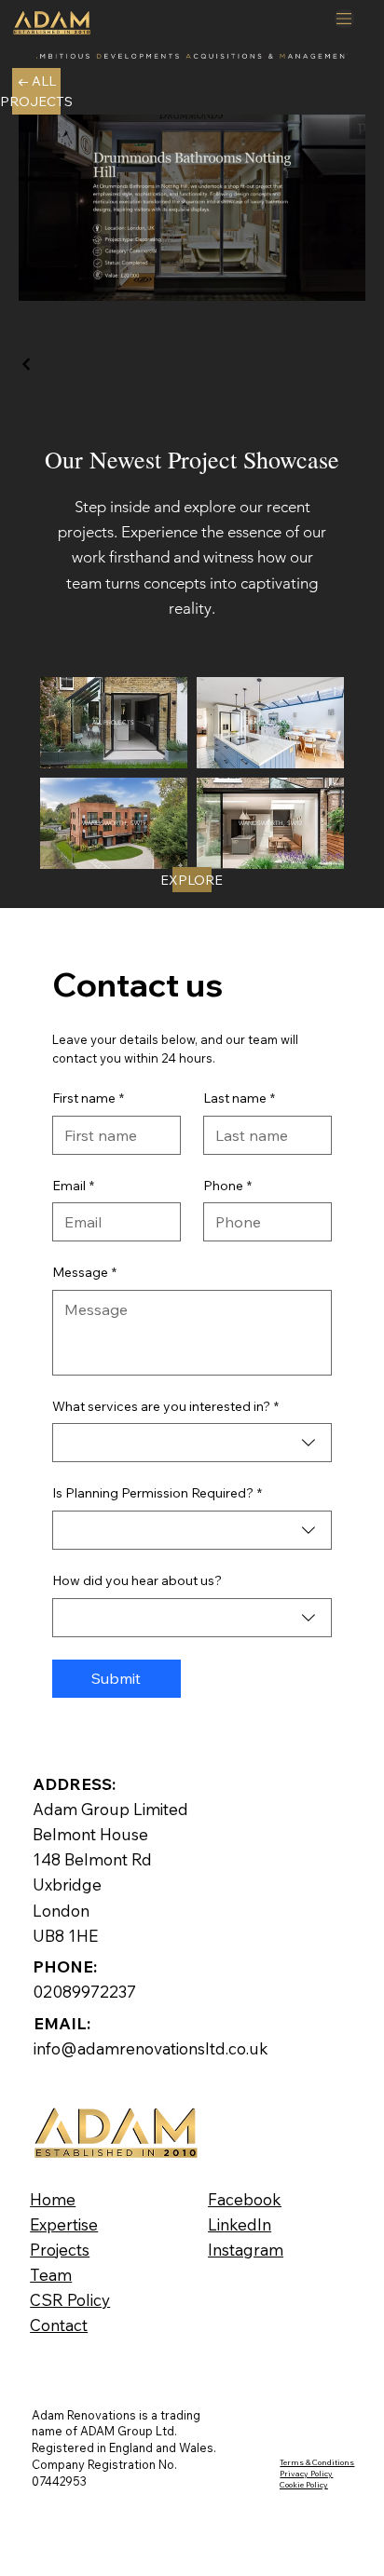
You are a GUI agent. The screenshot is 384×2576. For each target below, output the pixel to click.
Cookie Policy (304, 2484)
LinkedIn (240, 2224)
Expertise (64, 2224)
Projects (60, 2250)
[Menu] (344, 19)
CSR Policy (70, 2300)
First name (88, 1098)
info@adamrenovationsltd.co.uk (151, 2048)
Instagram (246, 2250)
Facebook (245, 2199)
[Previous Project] (27, 364)
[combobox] (192, 1443)
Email (73, 1186)
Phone (227, 1186)
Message (84, 1272)
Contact (59, 2325)
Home (53, 2199)
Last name (239, 1098)
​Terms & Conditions (317, 2462)
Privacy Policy (306, 2473)
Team (51, 2275)
